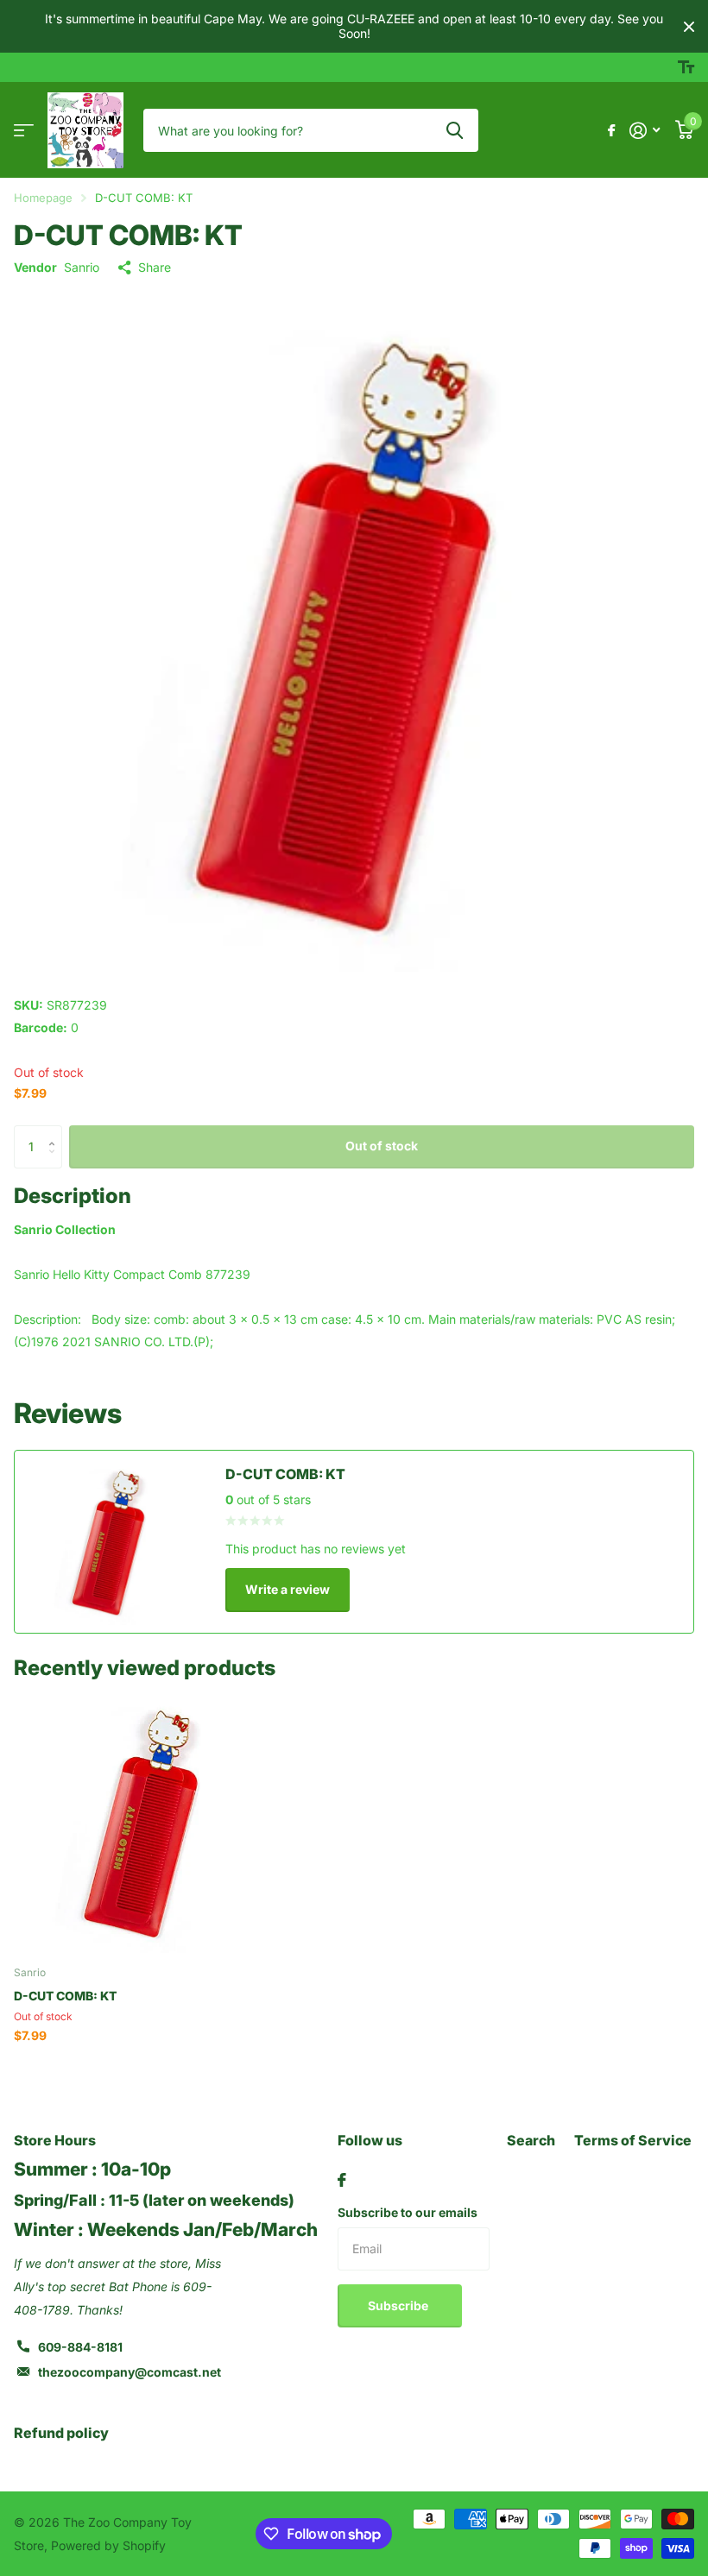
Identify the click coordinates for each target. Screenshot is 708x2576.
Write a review (288, 1589)
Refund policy (61, 2433)
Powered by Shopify (108, 2545)
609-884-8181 (80, 2347)
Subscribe (399, 2305)
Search (531, 2140)
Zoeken (455, 130)
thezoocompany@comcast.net (130, 2372)
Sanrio (82, 267)
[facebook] (342, 2180)
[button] (56, 1132)
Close (689, 26)
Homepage (43, 198)
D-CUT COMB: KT (65, 1996)
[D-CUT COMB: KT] (145, 1822)
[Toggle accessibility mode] (686, 67)
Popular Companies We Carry (24, 131)
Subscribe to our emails (408, 2212)
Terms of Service (633, 2140)
